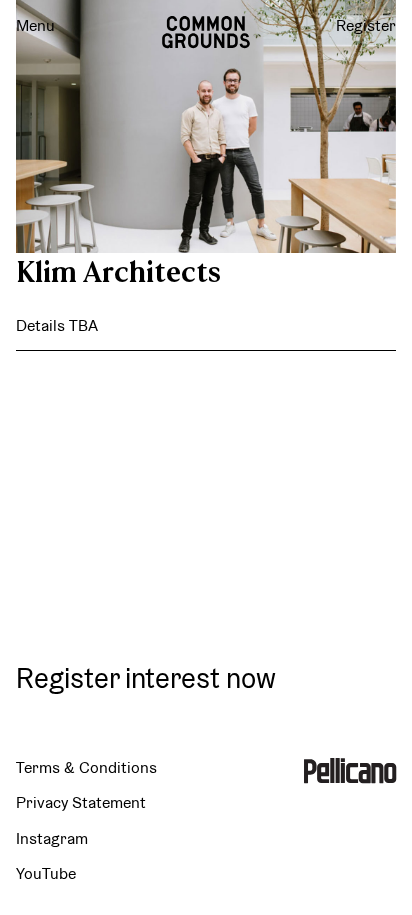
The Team (206, 562)
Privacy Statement (81, 802)
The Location (206, 418)
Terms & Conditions (86, 767)
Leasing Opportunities (206, 490)
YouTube (46, 873)
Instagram (52, 838)
